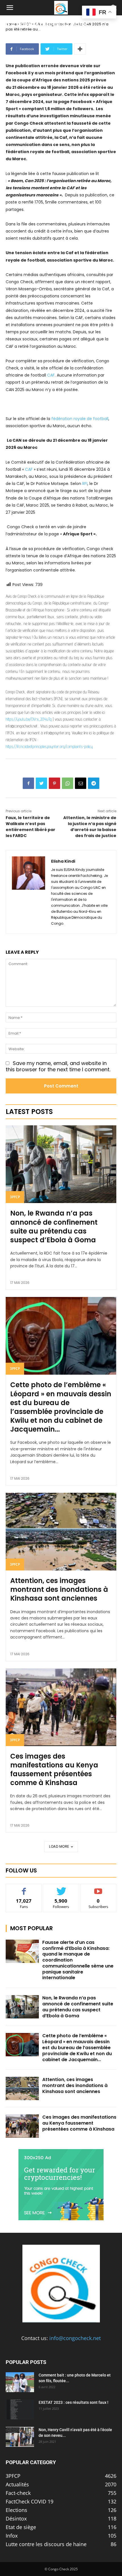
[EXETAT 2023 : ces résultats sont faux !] (20, 2410)
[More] (80, 49)
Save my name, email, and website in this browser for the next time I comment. (58, 1066)
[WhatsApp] (68, 783)
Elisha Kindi (63, 861)
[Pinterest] (54, 783)
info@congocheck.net (75, 2338)
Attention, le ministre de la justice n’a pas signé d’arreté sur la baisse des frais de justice (90, 827)
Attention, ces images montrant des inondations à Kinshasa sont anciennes (59, 1589)
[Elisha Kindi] (29, 892)
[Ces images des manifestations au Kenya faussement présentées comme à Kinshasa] (61, 1707)
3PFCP (15, 1197)
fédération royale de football (80, 419)
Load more (59, 1846)
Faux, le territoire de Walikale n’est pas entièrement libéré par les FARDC (30, 827)
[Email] (81, 783)
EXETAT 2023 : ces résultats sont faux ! (73, 2402)
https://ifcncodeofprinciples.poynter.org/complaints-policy (49, 746)
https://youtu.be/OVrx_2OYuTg (29, 719)
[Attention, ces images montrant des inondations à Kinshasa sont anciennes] (61, 1532)
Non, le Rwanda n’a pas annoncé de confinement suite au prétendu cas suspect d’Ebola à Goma (54, 1227)
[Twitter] (41, 783)
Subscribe (98, 1888)
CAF (51, 375)
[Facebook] (28, 783)
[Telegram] (94, 783)
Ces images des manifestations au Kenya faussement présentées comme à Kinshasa (54, 1770)
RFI (85, 484)
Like (24, 1888)
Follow (61, 1888)
